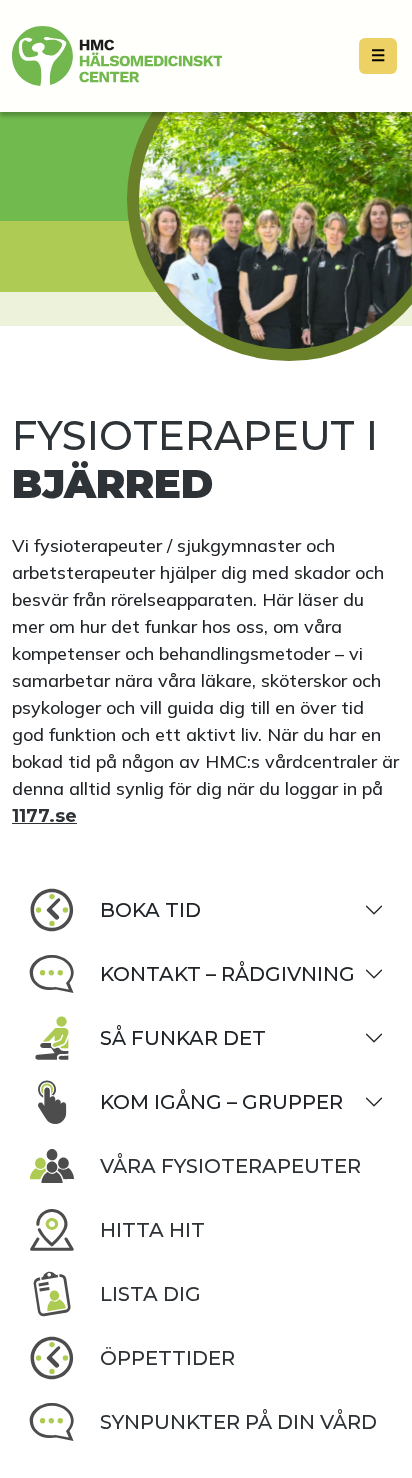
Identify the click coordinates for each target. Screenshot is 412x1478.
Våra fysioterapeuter (230, 1166)
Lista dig (150, 1294)
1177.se (44, 816)
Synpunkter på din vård (238, 1422)
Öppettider (167, 1358)
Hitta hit (152, 1230)
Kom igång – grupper (221, 1102)
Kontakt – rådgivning (227, 974)
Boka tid (150, 910)
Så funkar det (183, 1038)
